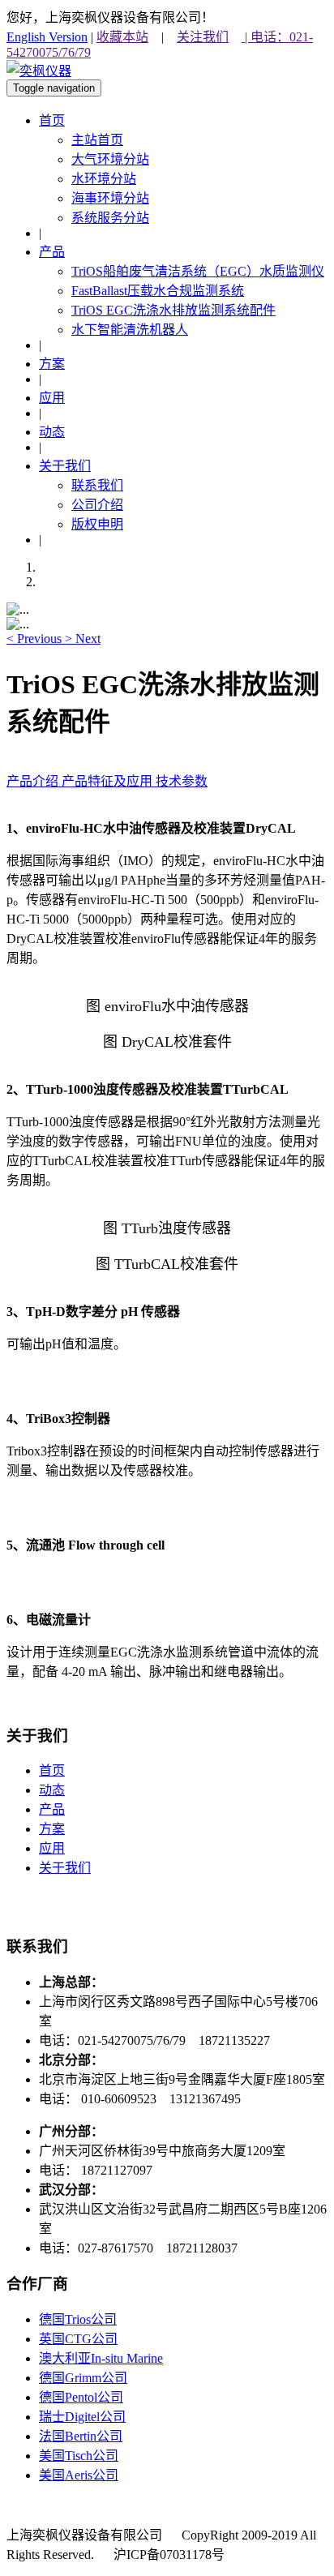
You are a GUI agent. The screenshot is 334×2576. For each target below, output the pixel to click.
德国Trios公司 (78, 2319)
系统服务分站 (110, 218)
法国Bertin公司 (81, 2436)
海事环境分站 (110, 198)
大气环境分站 (110, 159)
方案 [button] (52, 364)
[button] (36, 639)
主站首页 (97, 140)
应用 (52, 1848)
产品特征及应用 (109, 781)
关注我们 (203, 37)
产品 (52, 1809)
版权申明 (97, 524)
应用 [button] (52, 398)
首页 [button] (52, 120)
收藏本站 (122, 37)
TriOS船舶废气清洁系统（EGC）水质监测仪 (198, 271)
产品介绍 (34, 781)
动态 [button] (52, 432)
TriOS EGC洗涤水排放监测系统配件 (173, 310)
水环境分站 (104, 179)
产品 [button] (52, 252)
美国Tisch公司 (79, 2456)
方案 (52, 1829)
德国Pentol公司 (81, 2397)
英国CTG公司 (78, 2339)
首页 (52, 1770)
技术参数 (182, 781)
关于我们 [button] (65, 466)
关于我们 (65, 1868)
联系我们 (97, 485)
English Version (47, 37)
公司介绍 (97, 505)
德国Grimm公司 (83, 2378)
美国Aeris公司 (79, 2475)
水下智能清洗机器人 (130, 330)
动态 (52, 1790)
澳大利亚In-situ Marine (101, 2358)
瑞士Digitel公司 (82, 2417)
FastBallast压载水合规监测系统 (158, 291)
